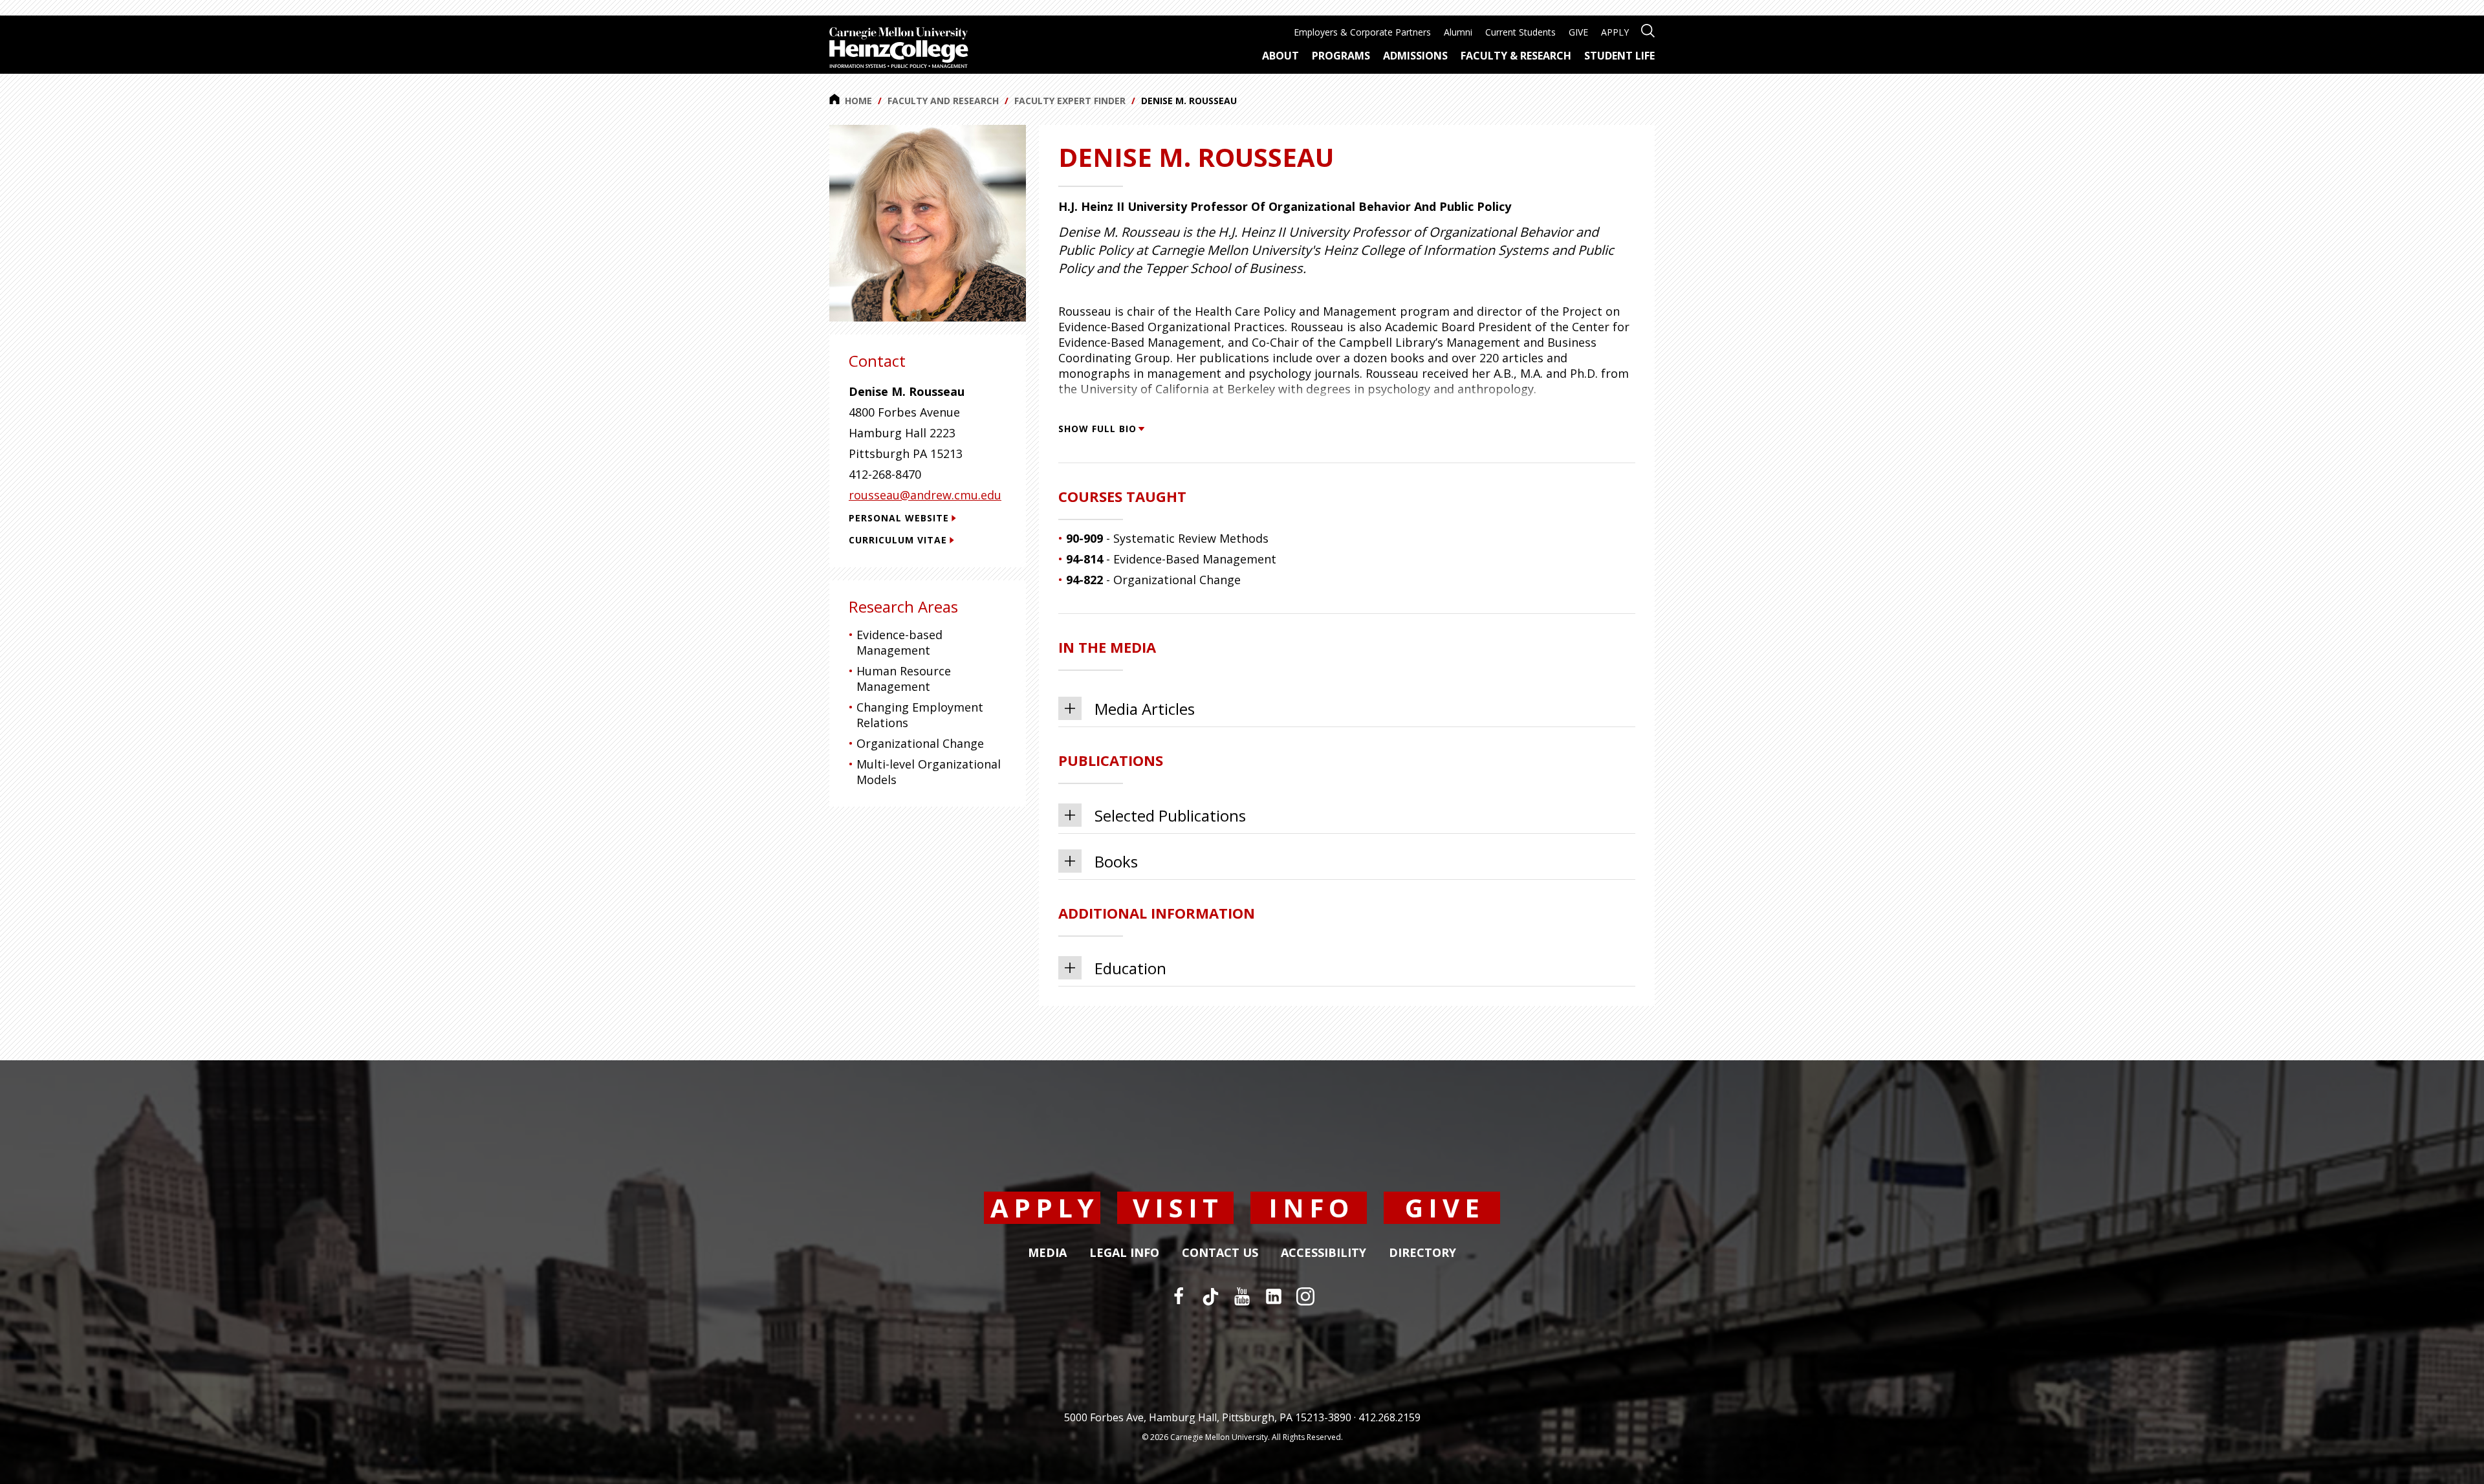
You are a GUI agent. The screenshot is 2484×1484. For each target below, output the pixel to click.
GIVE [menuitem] (1578, 32)
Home (858, 101)
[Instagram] (1305, 1296)
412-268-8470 (885, 474)
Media (1047, 1253)
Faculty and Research (943, 101)
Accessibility (1324, 1253)
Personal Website (899, 518)
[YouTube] (1242, 1296)
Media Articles (1145, 709)
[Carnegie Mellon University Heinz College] (899, 49)
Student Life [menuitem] (1619, 56)
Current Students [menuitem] (1520, 32)
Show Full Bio (1097, 429)
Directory (1422, 1253)
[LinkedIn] (1274, 1296)
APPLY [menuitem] (1615, 32)
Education (1130, 968)
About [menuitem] (1280, 56)
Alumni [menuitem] (1458, 32)
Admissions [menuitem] (1415, 56)
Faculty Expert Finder (1070, 101)
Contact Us (1220, 1253)
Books (1116, 861)
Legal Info (1124, 1253)
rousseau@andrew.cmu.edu (925, 495)
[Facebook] (1179, 1296)
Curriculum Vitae (898, 540)
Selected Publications (1170, 815)
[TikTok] (1210, 1296)
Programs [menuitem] (1341, 56)
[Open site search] (1648, 29)
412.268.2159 (1389, 1417)
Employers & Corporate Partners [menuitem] (1362, 32)
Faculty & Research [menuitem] (1516, 56)
